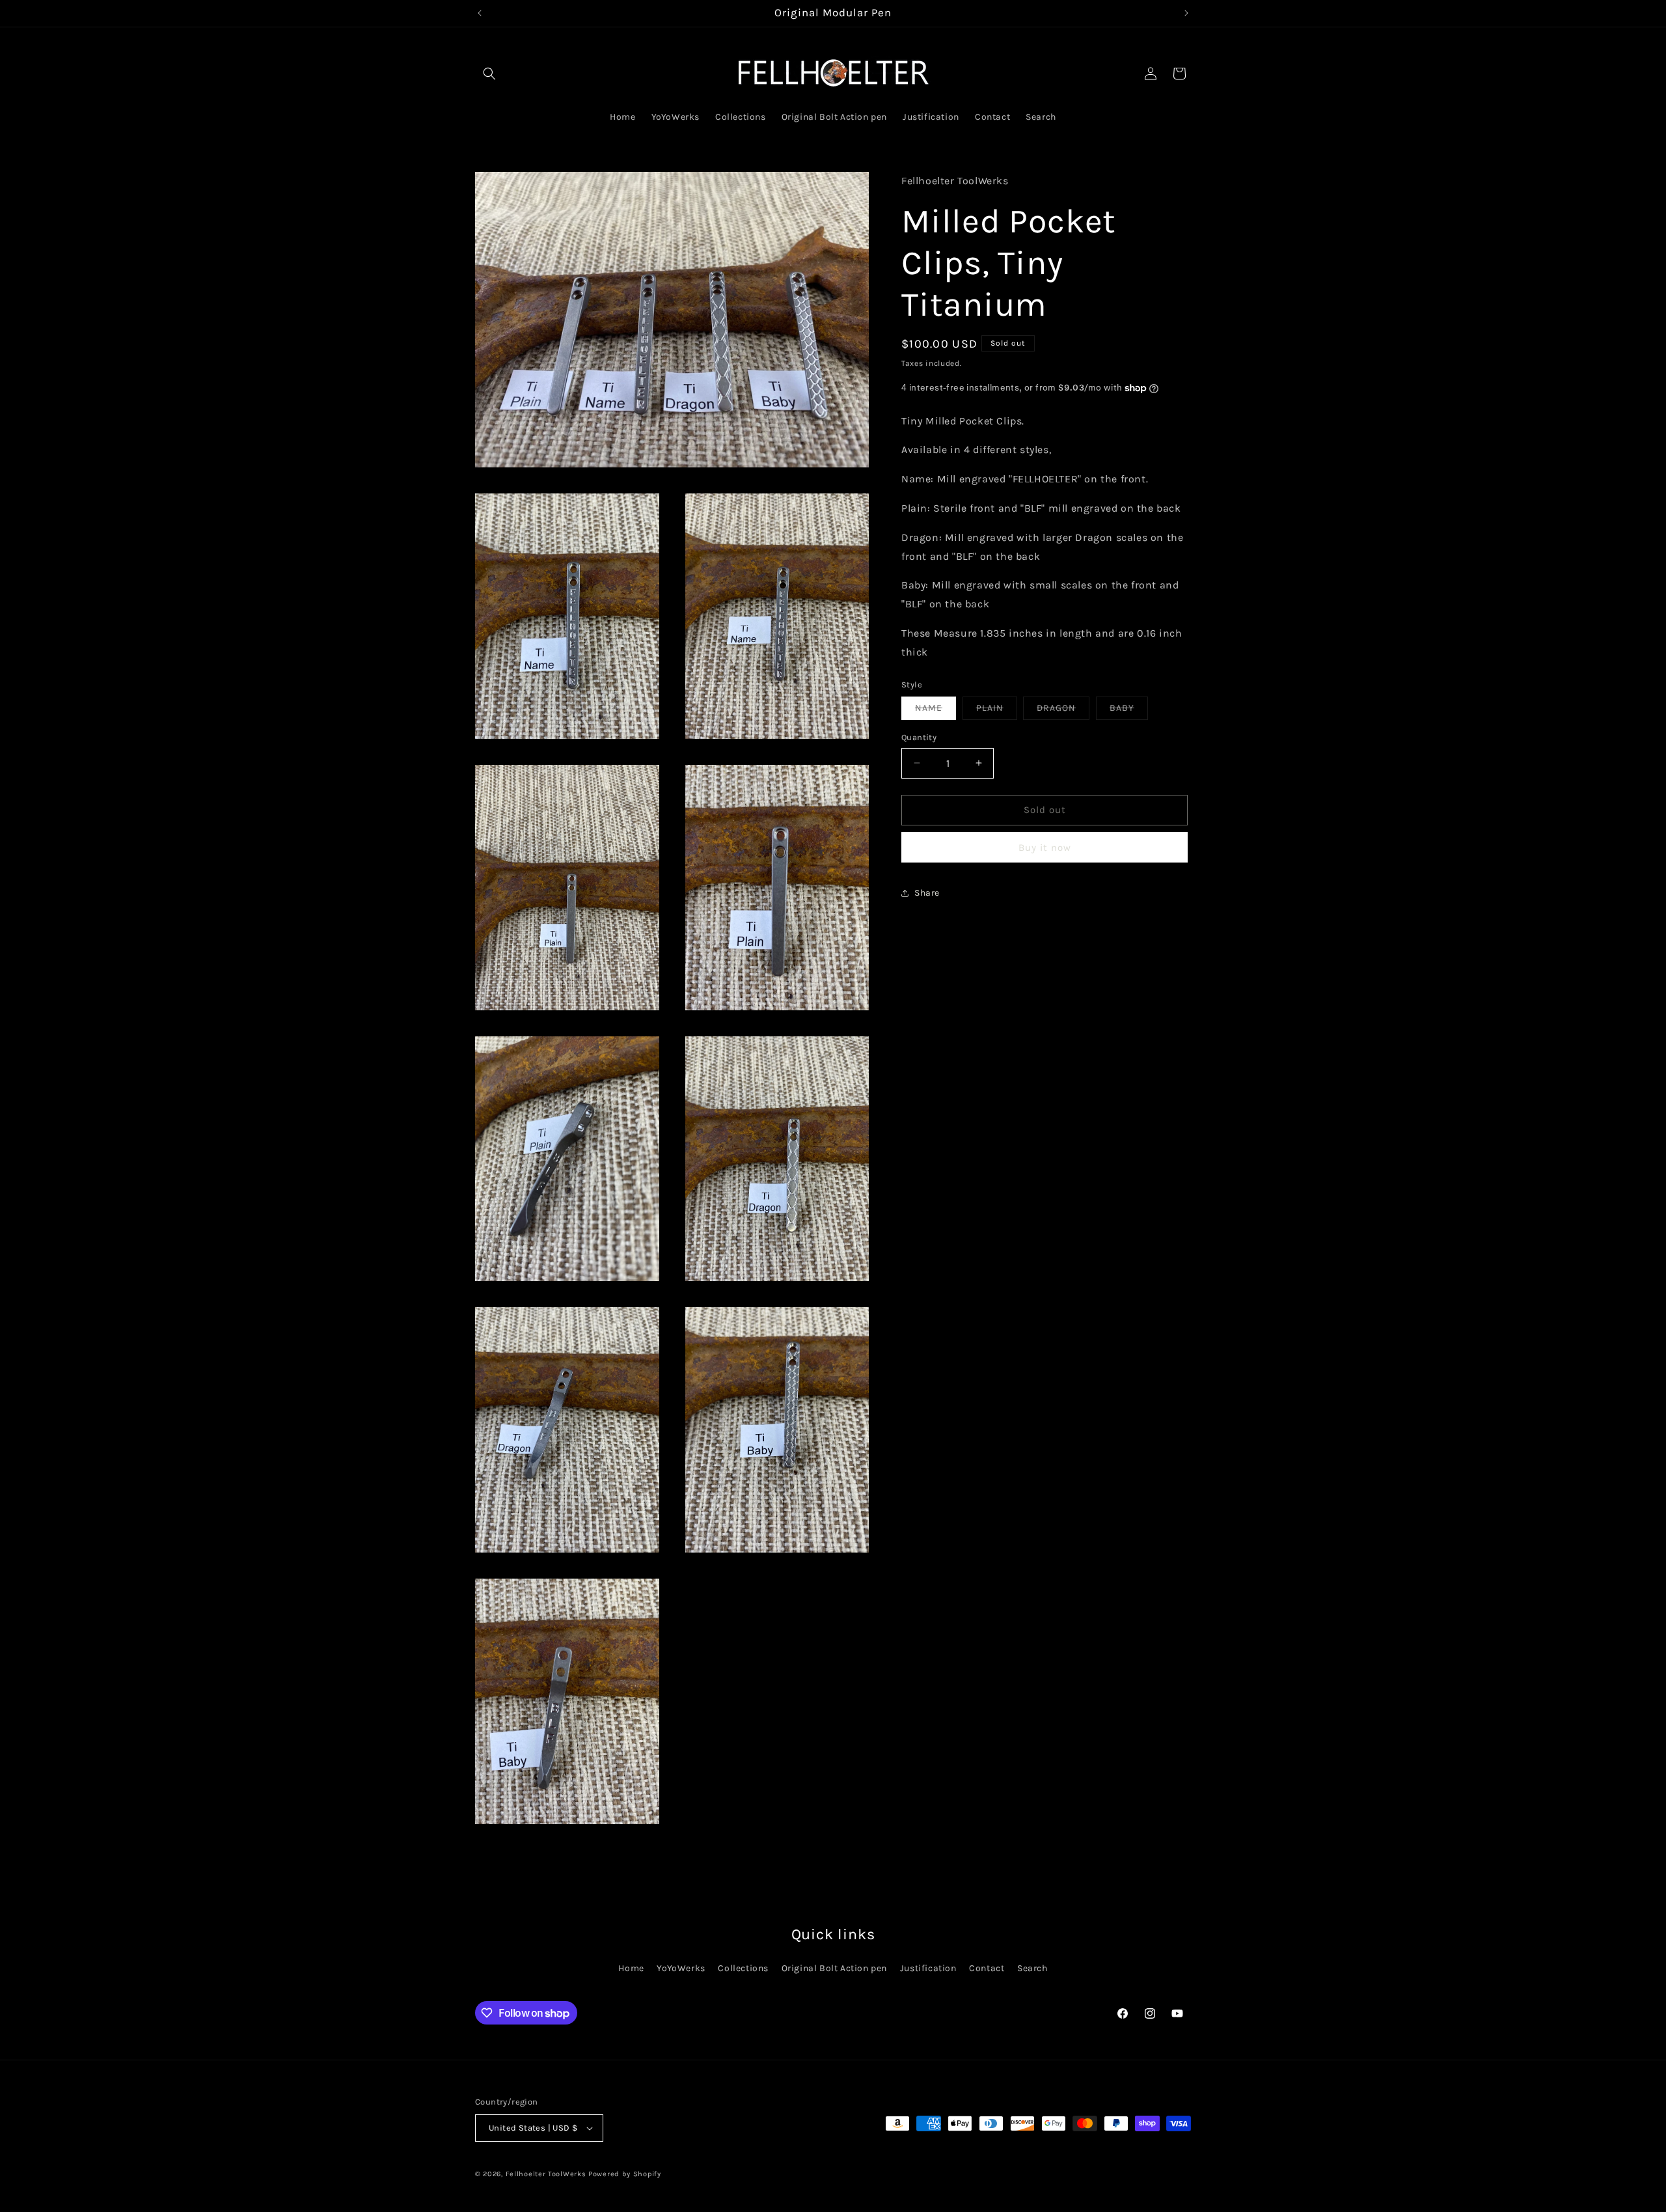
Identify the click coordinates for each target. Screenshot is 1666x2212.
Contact (987, 1969)
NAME (935, 711)
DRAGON (1063, 711)
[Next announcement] (1186, 13)
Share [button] (927, 893)
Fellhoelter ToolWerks (546, 2174)
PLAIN (997, 711)
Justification (928, 1969)
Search (1032, 1969)
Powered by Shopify (625, 2174)
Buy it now (1045, 848)
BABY (1129, 711)
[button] (489, 74)
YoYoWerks (681, 1969)
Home (631, 1969)
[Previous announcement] (480, 13)
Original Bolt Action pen (834, 1969)
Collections (743, 1969)
